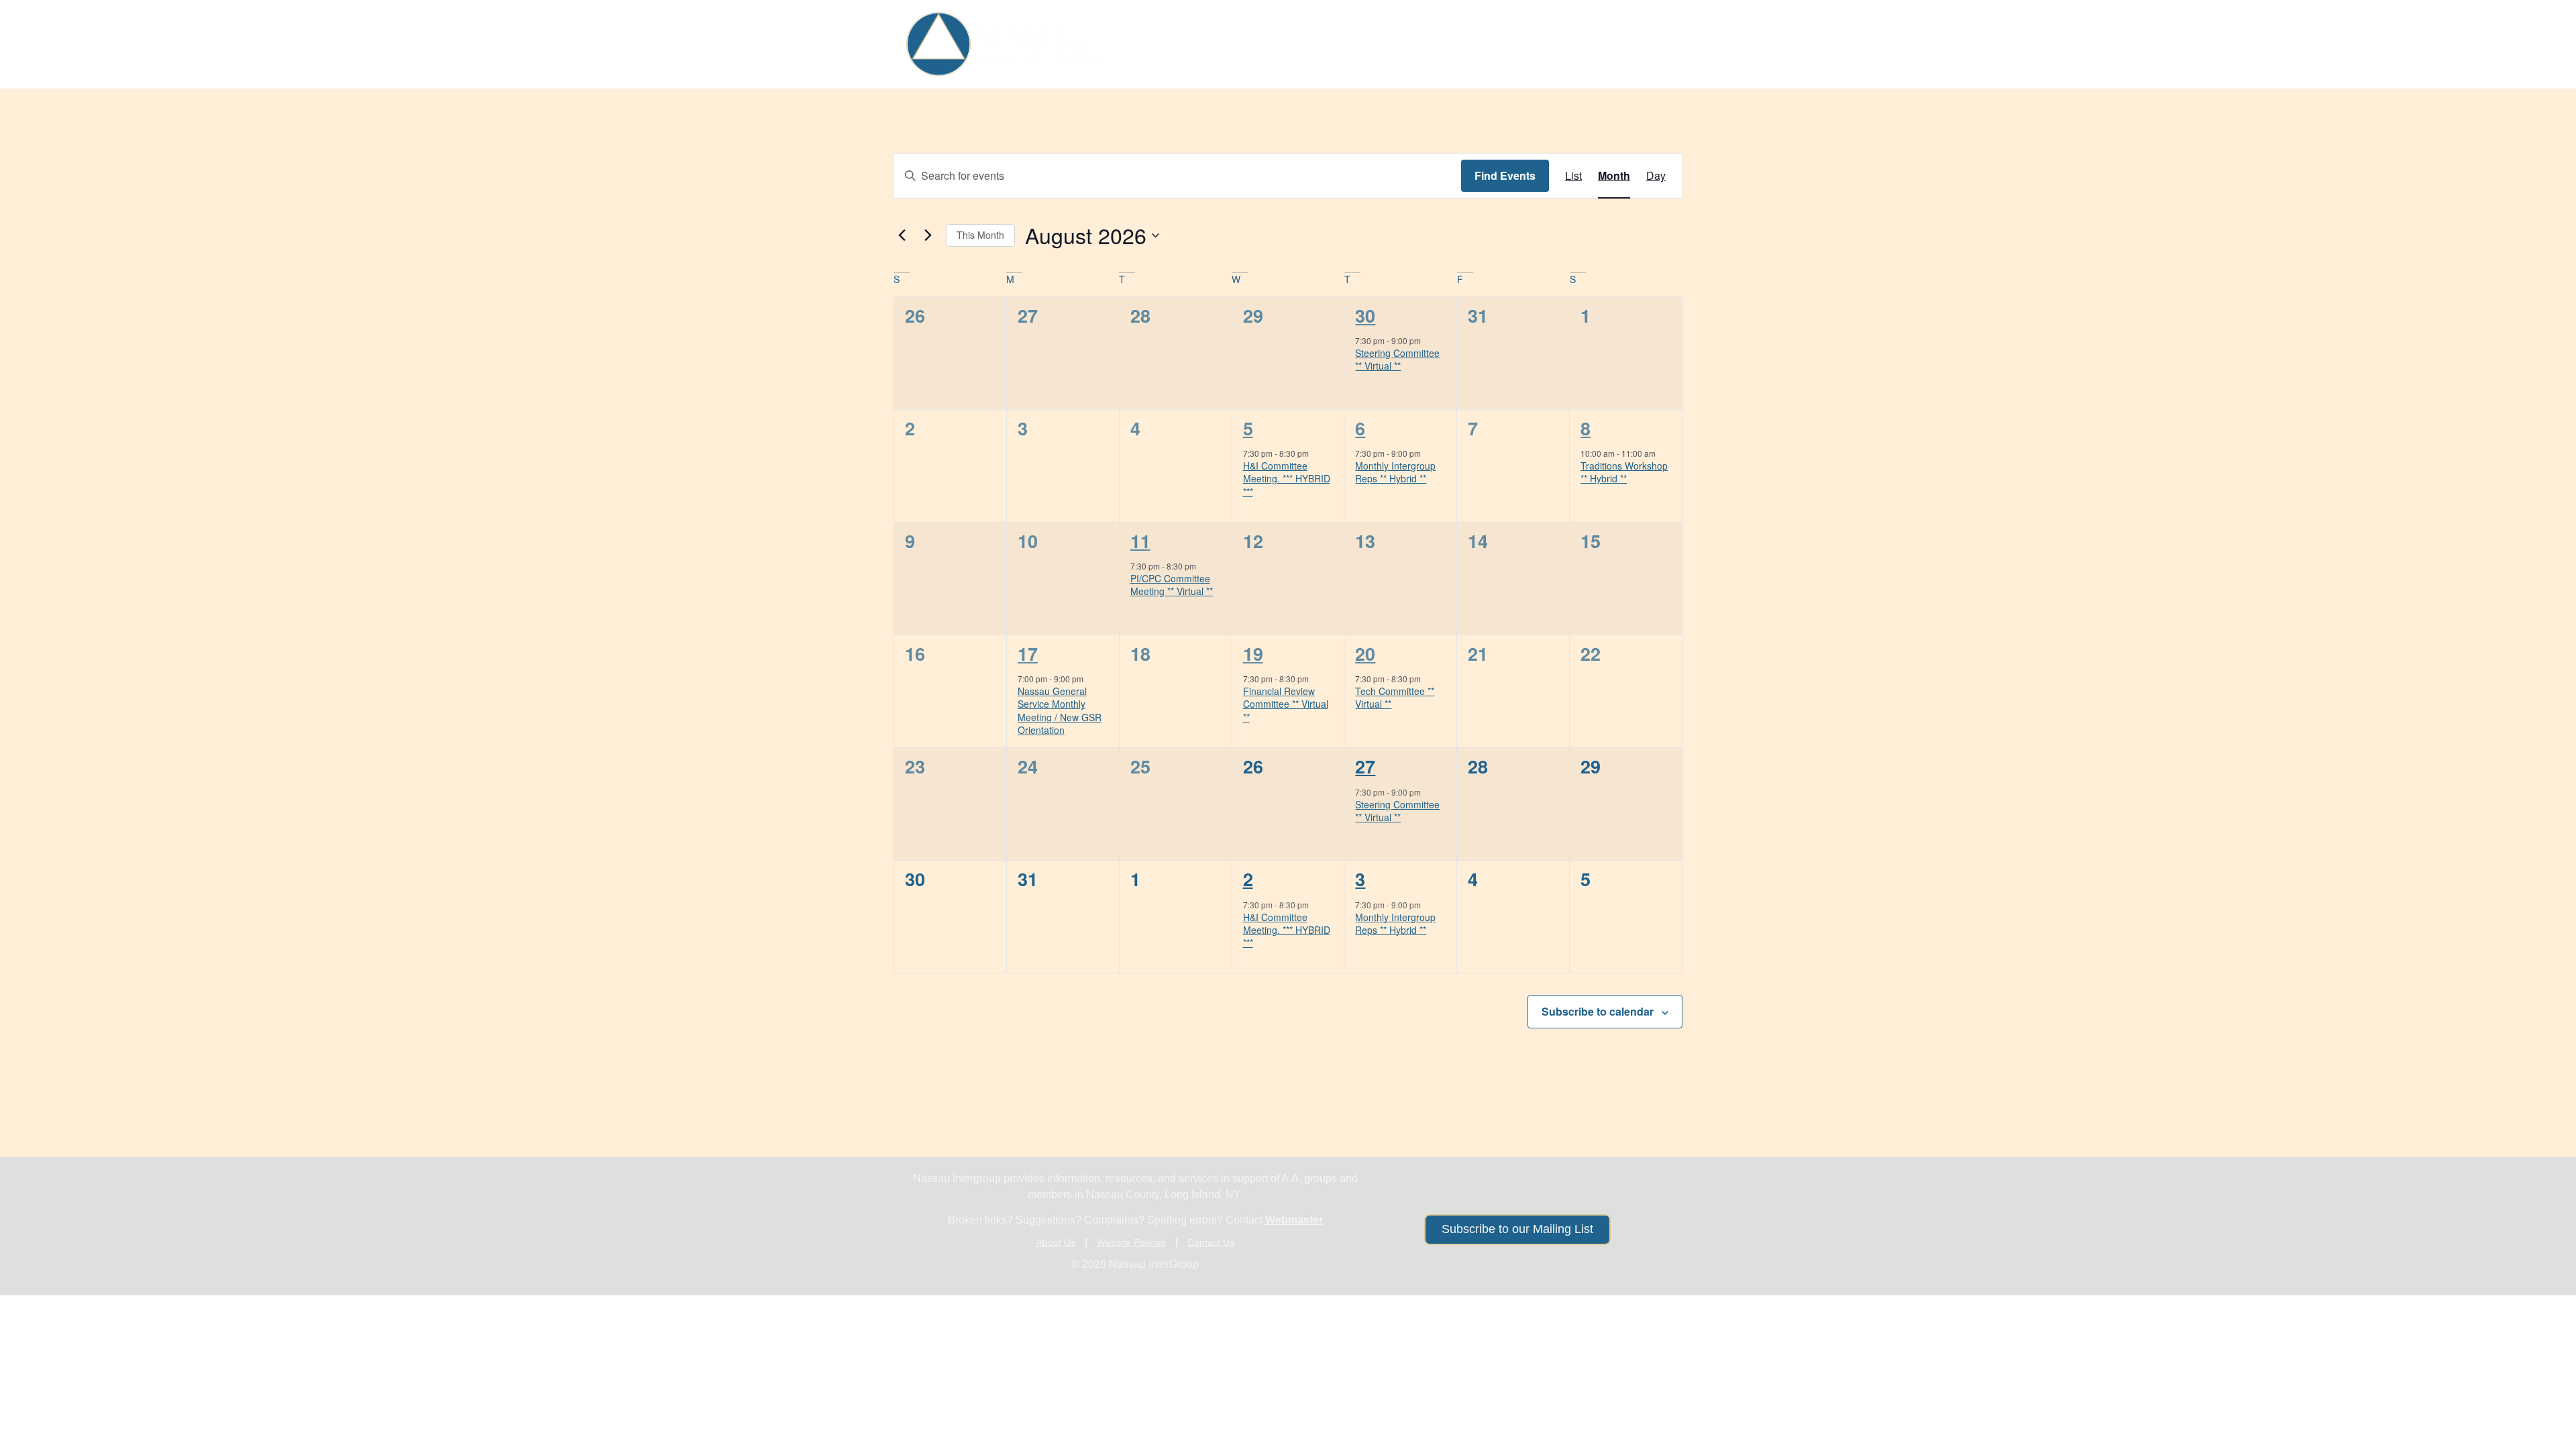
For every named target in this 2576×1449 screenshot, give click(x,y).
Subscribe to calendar (1598, 1011)
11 (1140, 541)
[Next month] (928, 235)
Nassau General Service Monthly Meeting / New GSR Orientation (1060, 710)
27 (1365, 766)
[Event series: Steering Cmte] (1428, 340)
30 (1365, 315)
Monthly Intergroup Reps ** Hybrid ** (1395, 472)
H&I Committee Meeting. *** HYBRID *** (1287, 479)
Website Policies (1131, 1242)
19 (1253, 653)
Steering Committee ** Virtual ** (1397, 359)
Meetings (1415, 44)
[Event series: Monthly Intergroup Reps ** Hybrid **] (1428, 453)
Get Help (1176, 44)
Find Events (1505, 175)
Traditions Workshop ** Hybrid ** (1624, 472)
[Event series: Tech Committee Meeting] (1203, 566)
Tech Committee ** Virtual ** (1395, 697)
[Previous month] (902, 235)
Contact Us (1211, 1242)
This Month (980, 235)
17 (1028, 653)
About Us (1616, 44)
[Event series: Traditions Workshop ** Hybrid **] (1662, 453)
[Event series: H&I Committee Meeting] (1316, 453)
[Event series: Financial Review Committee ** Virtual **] (1316, 679)
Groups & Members (1295, 44)
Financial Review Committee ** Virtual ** (1286, 704)
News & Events (1507, 44)
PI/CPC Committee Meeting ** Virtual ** (1172, 585)
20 (1365, 653)
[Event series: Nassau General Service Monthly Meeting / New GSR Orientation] (1090, 679)
